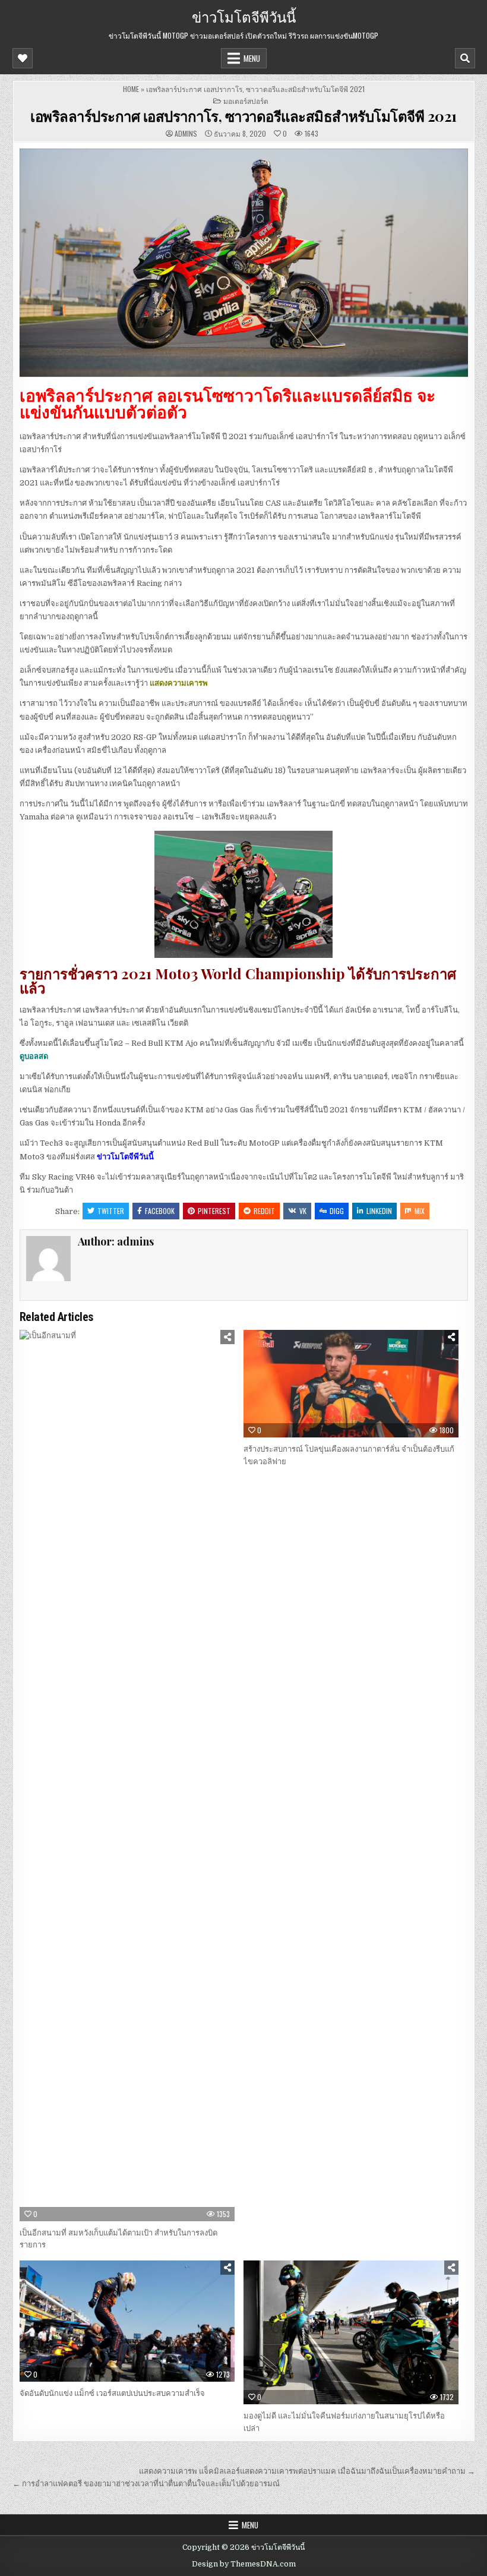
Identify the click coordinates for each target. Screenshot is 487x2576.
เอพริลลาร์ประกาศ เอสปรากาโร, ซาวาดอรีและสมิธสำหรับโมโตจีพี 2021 (243, 116)
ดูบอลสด (34, 1056)
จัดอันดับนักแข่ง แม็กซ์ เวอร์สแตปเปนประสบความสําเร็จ (112, 2393)
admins (186, 134)
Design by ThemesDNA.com (244, 2564)
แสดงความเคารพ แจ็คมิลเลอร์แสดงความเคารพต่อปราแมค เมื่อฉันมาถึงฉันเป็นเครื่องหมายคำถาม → (307, 2471)
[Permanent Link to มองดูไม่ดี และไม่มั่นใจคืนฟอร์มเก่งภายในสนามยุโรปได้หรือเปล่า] (351, 2332)
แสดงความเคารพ (179, 683)
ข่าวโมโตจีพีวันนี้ (244, 16)
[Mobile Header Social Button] (23, 58)
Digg (337, 1211)
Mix (420, 1211)
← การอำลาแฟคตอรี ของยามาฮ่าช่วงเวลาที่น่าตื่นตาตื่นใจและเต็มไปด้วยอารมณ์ (146, 2484)
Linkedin (379, 1211)
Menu (252, 58)
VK (303, 1211)
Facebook (160, 1211)
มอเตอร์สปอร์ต (246, 101)
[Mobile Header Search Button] (465, 58)
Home (131, 89)
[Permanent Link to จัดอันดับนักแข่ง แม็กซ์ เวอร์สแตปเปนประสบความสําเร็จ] (127, 2321)
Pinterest (214, 1211)
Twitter (111, 1211)
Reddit (264, 1211)
